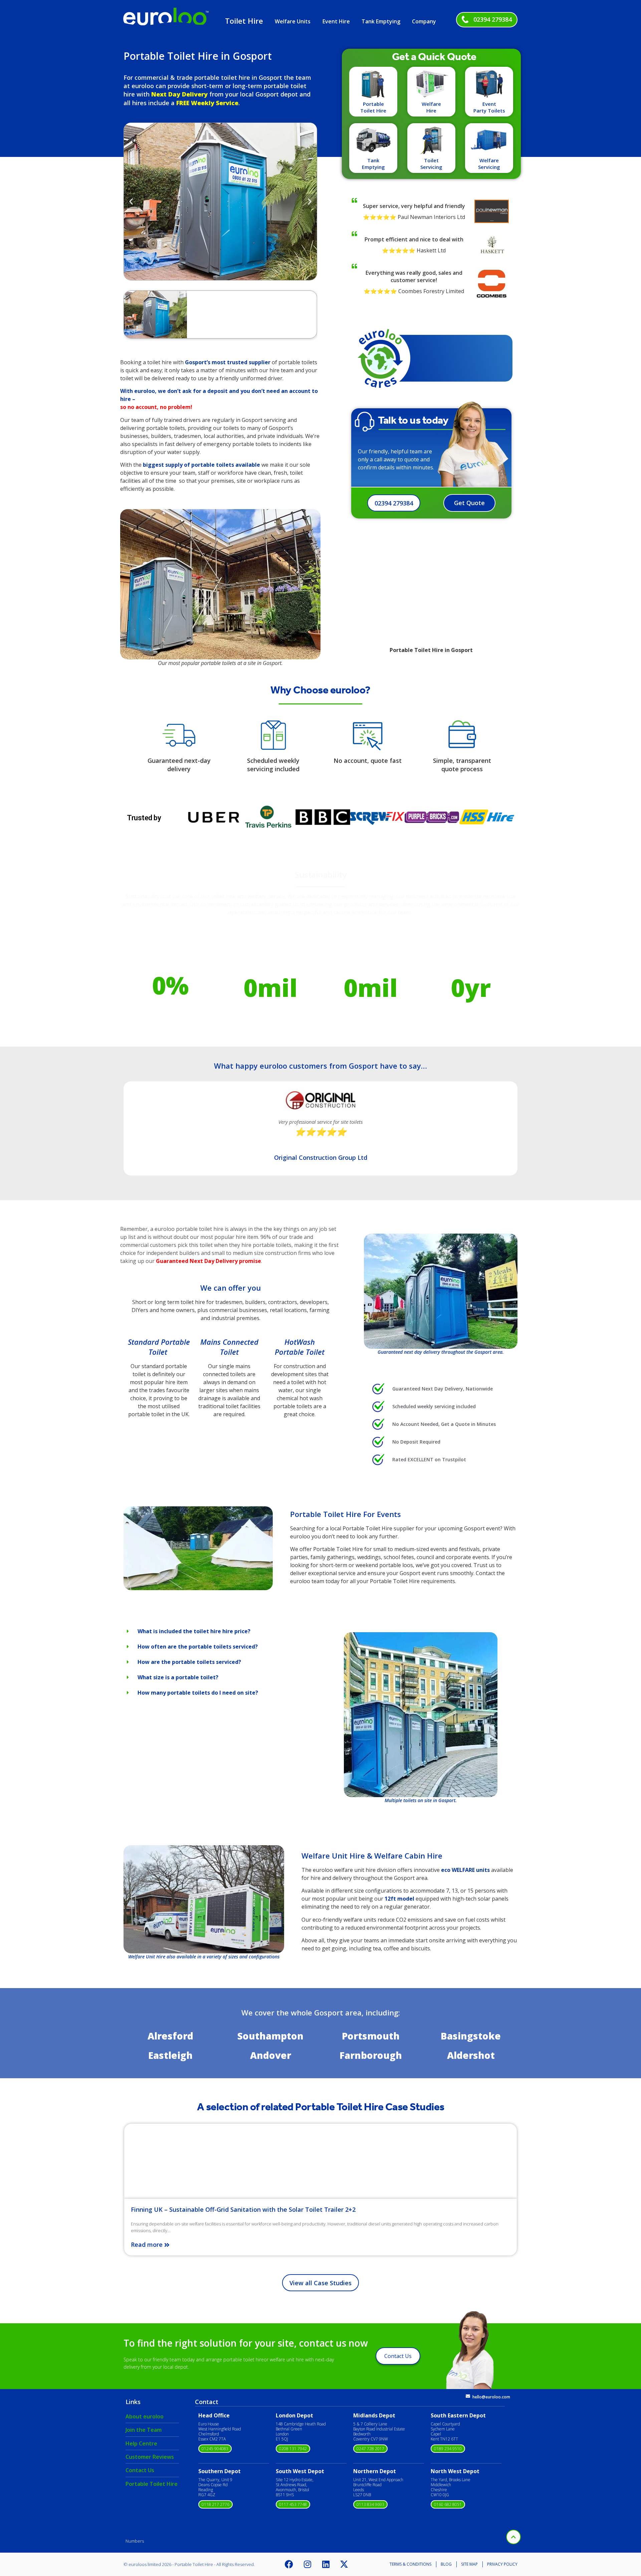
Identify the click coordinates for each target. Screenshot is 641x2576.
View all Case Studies (320, 2283)
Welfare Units (293, 21)
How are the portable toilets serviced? (189, 1662)
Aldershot (471, 2055)
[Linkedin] (326, 2564)
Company (424, 21)
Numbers (135, 2541)
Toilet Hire (244, 21)
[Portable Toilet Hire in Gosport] (198, 1588)
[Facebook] (289, 2564)
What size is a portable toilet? (178, 1677)
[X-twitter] (344, 2564)
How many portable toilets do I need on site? (198, 1693)
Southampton (270, 2036)
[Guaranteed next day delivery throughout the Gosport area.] (441, 1291)
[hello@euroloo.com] (468, 2396)
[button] (131, 201)
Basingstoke (471, 2036)
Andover (271, 2055)
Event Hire (336, 21)
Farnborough (371, 2055)
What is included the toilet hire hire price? (194, 1631)
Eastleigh (170, 2055)
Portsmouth (371, 2036)
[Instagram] (307, 2564)
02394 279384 (493, 19)
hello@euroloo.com (491, 2397)
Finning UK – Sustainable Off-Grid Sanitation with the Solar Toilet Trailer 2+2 (243, 2209)
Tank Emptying (381, 21)
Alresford (170, 2036)
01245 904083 (215, 2449)
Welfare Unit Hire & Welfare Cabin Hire (372, 1856)
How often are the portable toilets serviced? (198, 1647)
